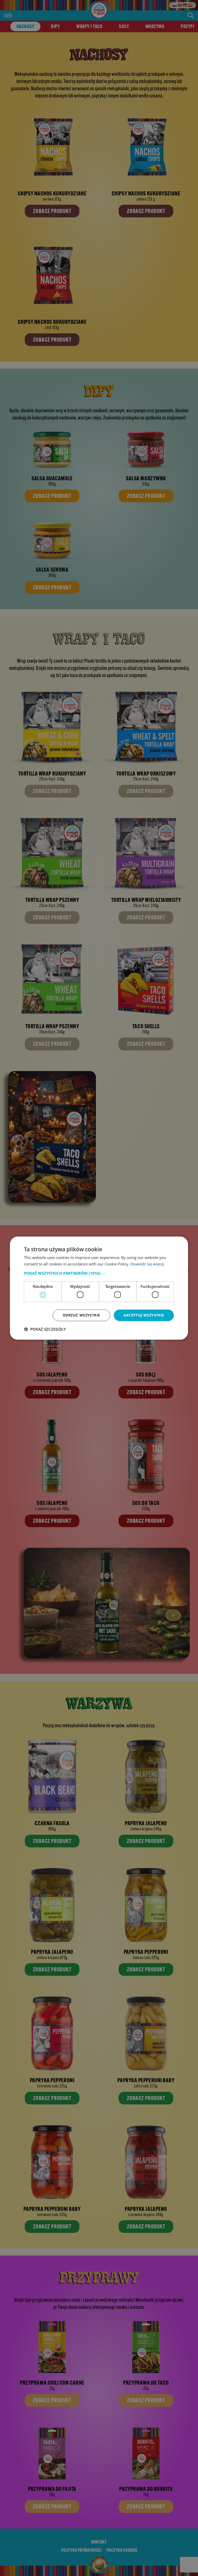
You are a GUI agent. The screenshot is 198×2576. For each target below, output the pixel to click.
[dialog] (99, 1288)
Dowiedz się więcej (147, 1264)
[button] (99, 1273)
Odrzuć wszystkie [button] (81, 1315)
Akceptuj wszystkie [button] (144, 1315)
